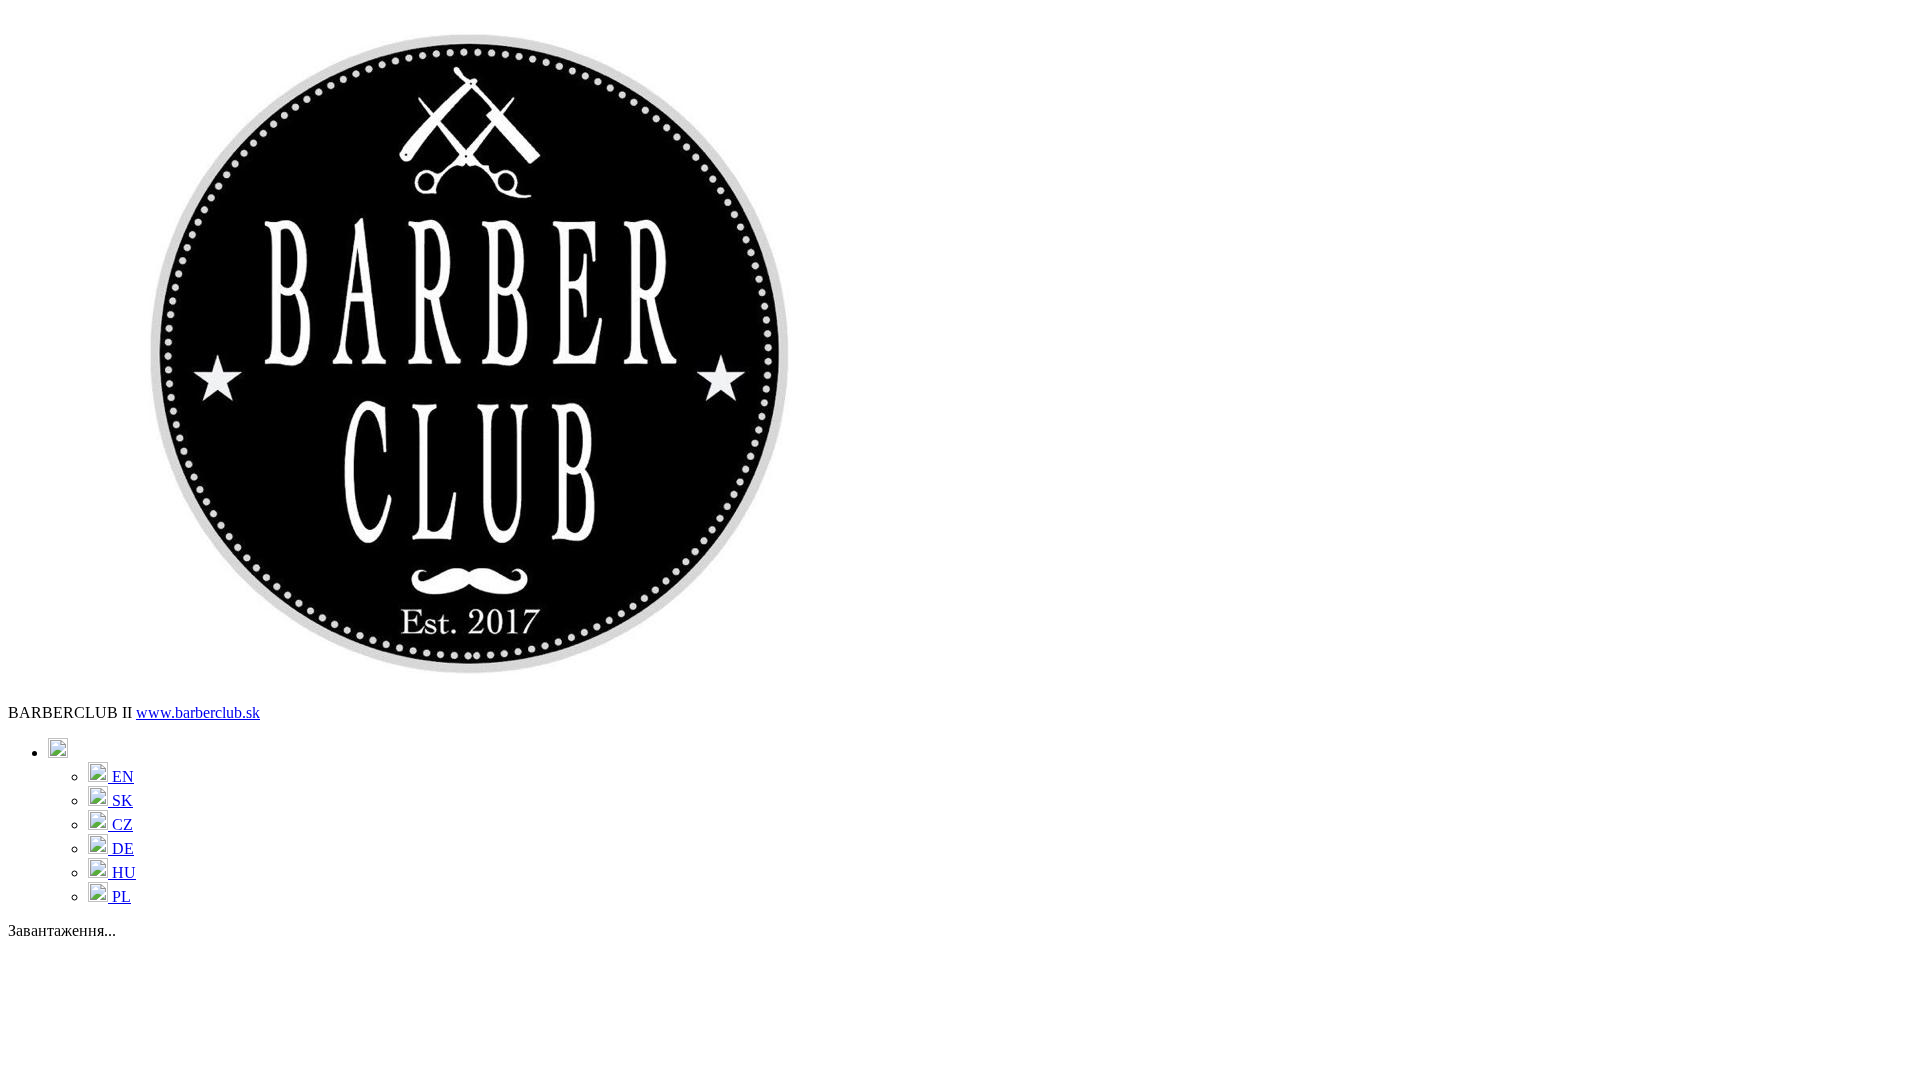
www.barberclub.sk (198, 712)
